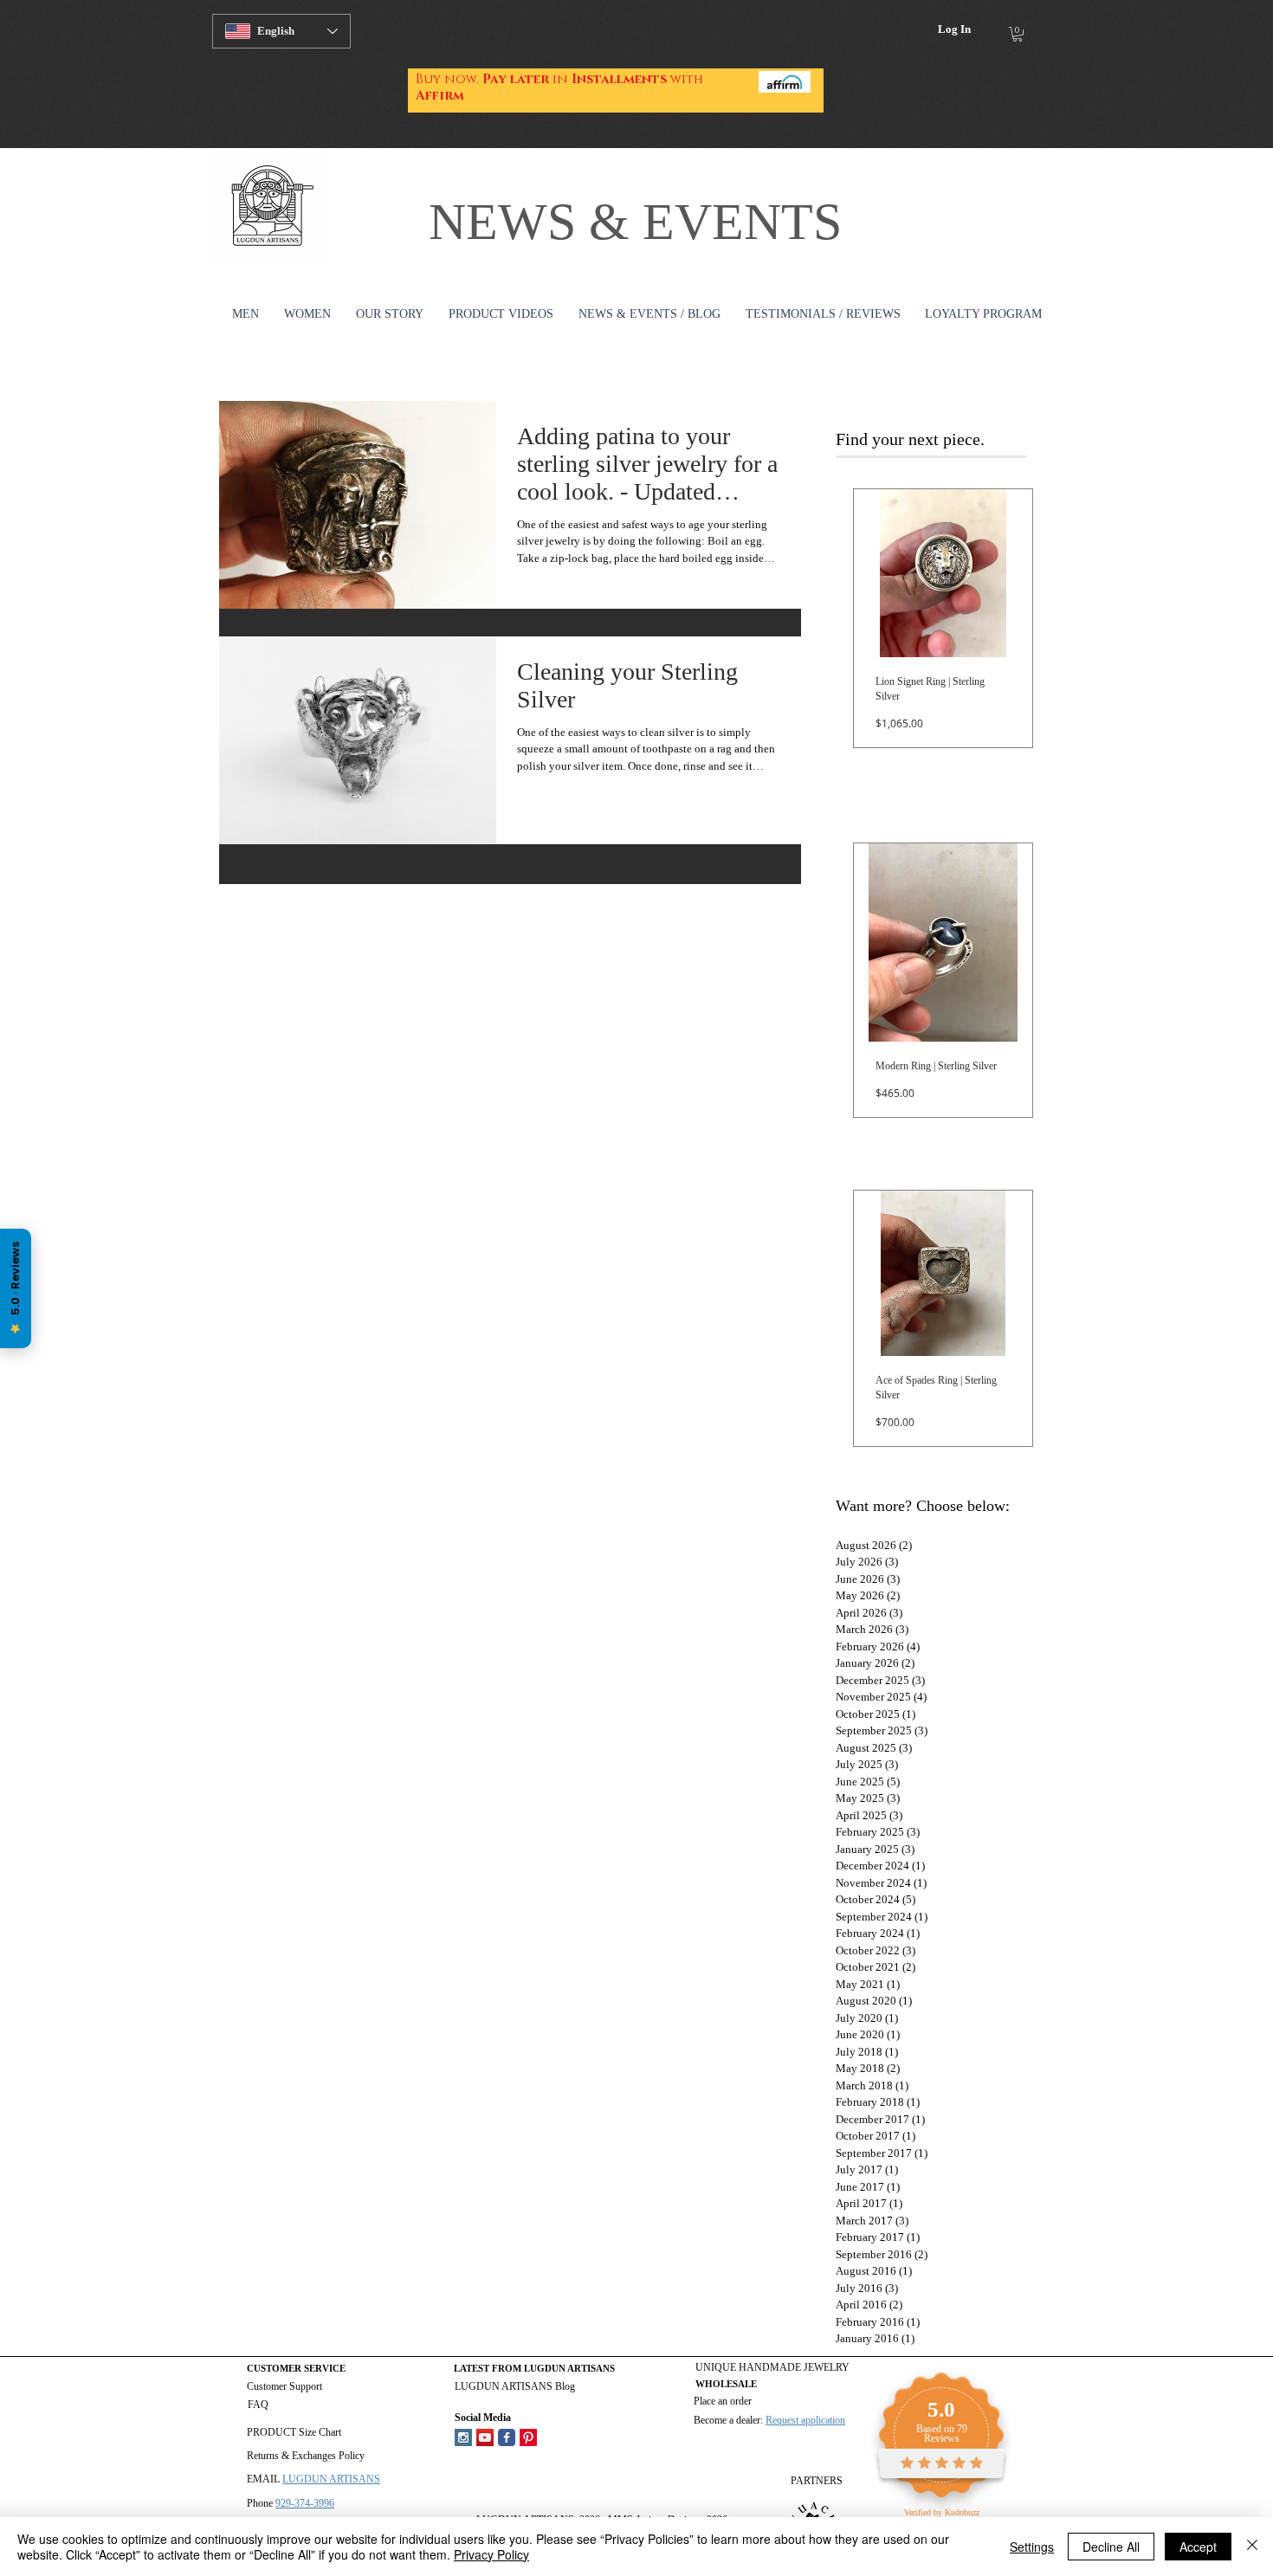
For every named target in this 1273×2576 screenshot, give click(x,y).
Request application (805, 2420)
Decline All (1111, 2547)
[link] (1018, 34)
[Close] (1252, 2547)
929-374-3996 (305, 2503)
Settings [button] (1032, 2547)
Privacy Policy (491, 2554)
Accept (1198, 2547)
